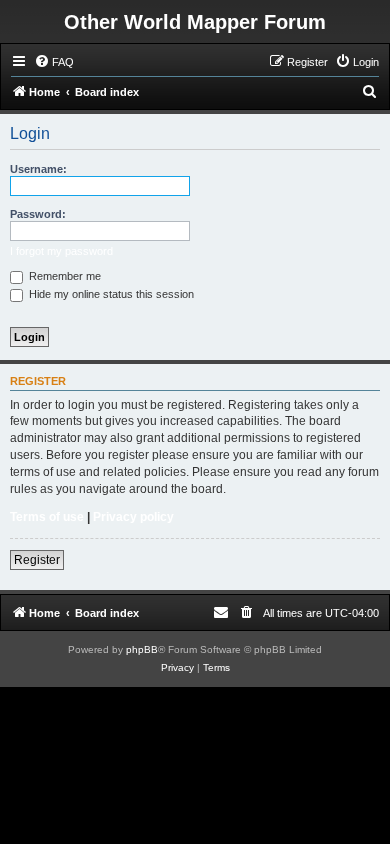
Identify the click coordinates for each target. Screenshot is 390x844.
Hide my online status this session (110, 294)
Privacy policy (133, 517)
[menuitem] (54, 62)
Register (37, 560)
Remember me (63, 276)
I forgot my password (61, 251)
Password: (38, 214)
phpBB (142, 649)
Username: (38, 169)
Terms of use (47, 517)
